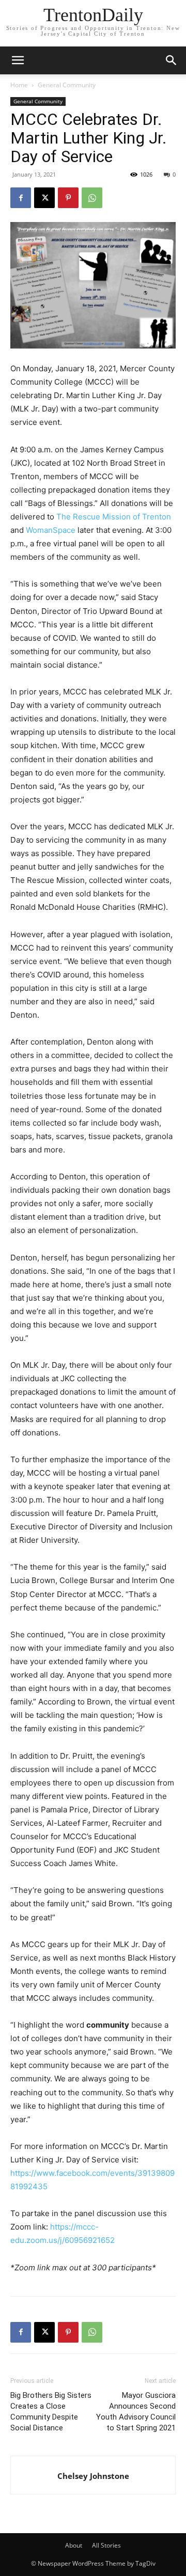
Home (19, 85)
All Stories (106, 2545)
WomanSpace (52, 530)
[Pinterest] (68, 198)
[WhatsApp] (92, 198)
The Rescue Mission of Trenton (114, 517)
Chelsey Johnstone (93, 2476)
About (74, 2545)
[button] (172, 60)
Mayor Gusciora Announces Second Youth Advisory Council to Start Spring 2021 (136, 2412)
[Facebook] (21, 198)
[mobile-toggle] (18, 60)
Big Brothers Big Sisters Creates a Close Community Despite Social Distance (51, 2412)
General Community (67, 85)
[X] (44, 198)
